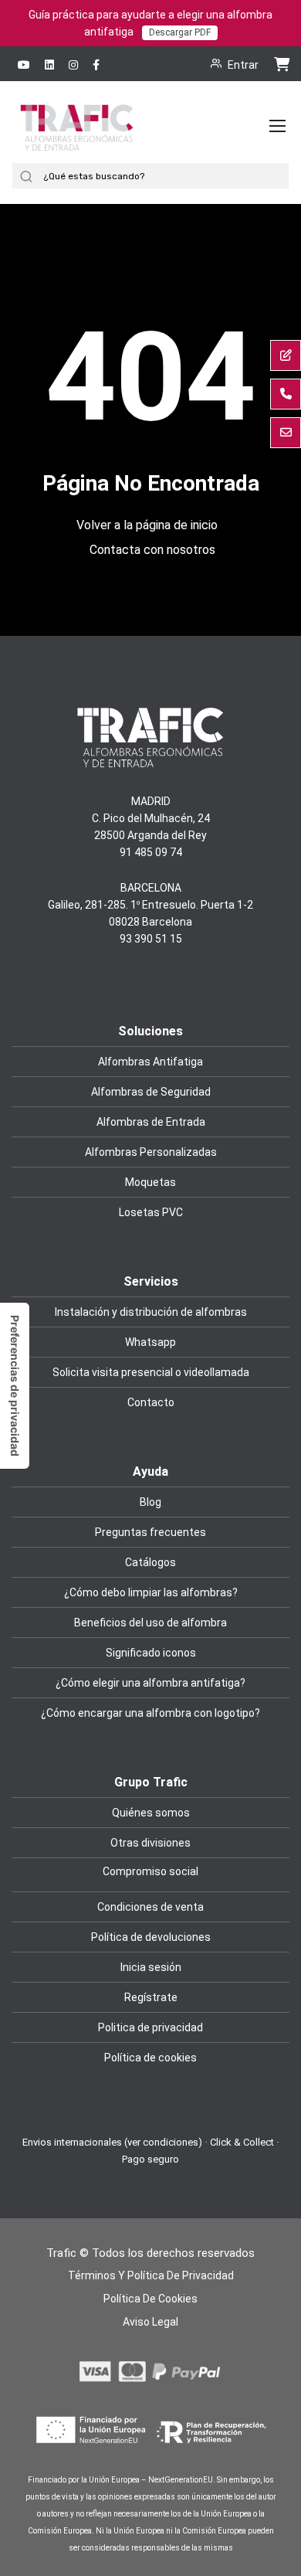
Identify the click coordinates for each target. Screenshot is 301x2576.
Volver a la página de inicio (147, 525)
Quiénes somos (151, 1813)
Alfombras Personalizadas (151, 1152)
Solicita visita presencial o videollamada (151, 1372)
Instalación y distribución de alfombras (151, 1312)
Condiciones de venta (150, 1907)
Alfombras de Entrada (151, 1122)
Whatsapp (150, 1342)
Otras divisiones (150, 1843)
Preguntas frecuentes (150, 1532)
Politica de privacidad (150, 2027)
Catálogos (150, 1562)
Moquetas (150, 1182)
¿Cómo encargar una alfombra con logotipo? (150, 1713)
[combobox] (164, 176)
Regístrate (151, 1997)
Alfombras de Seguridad (151, 1092)
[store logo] (77, 142)
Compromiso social (150, 1871)
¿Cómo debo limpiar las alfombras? (151, 1592)
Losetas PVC (151, 1212)
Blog (150, 1502)
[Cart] (282, 63)
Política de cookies (150, 2058)
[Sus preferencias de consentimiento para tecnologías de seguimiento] (15, 1386)
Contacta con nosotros (152, 550)
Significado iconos (151, 1653)
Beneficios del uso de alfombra (150, 1623)
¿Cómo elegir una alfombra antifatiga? (150, 1683)
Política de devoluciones (151, 1937)
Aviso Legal (150, 2322)
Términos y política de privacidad (151, 2275)
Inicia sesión (151, 1967)
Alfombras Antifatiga (150, 1062)
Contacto (151, 1402)
